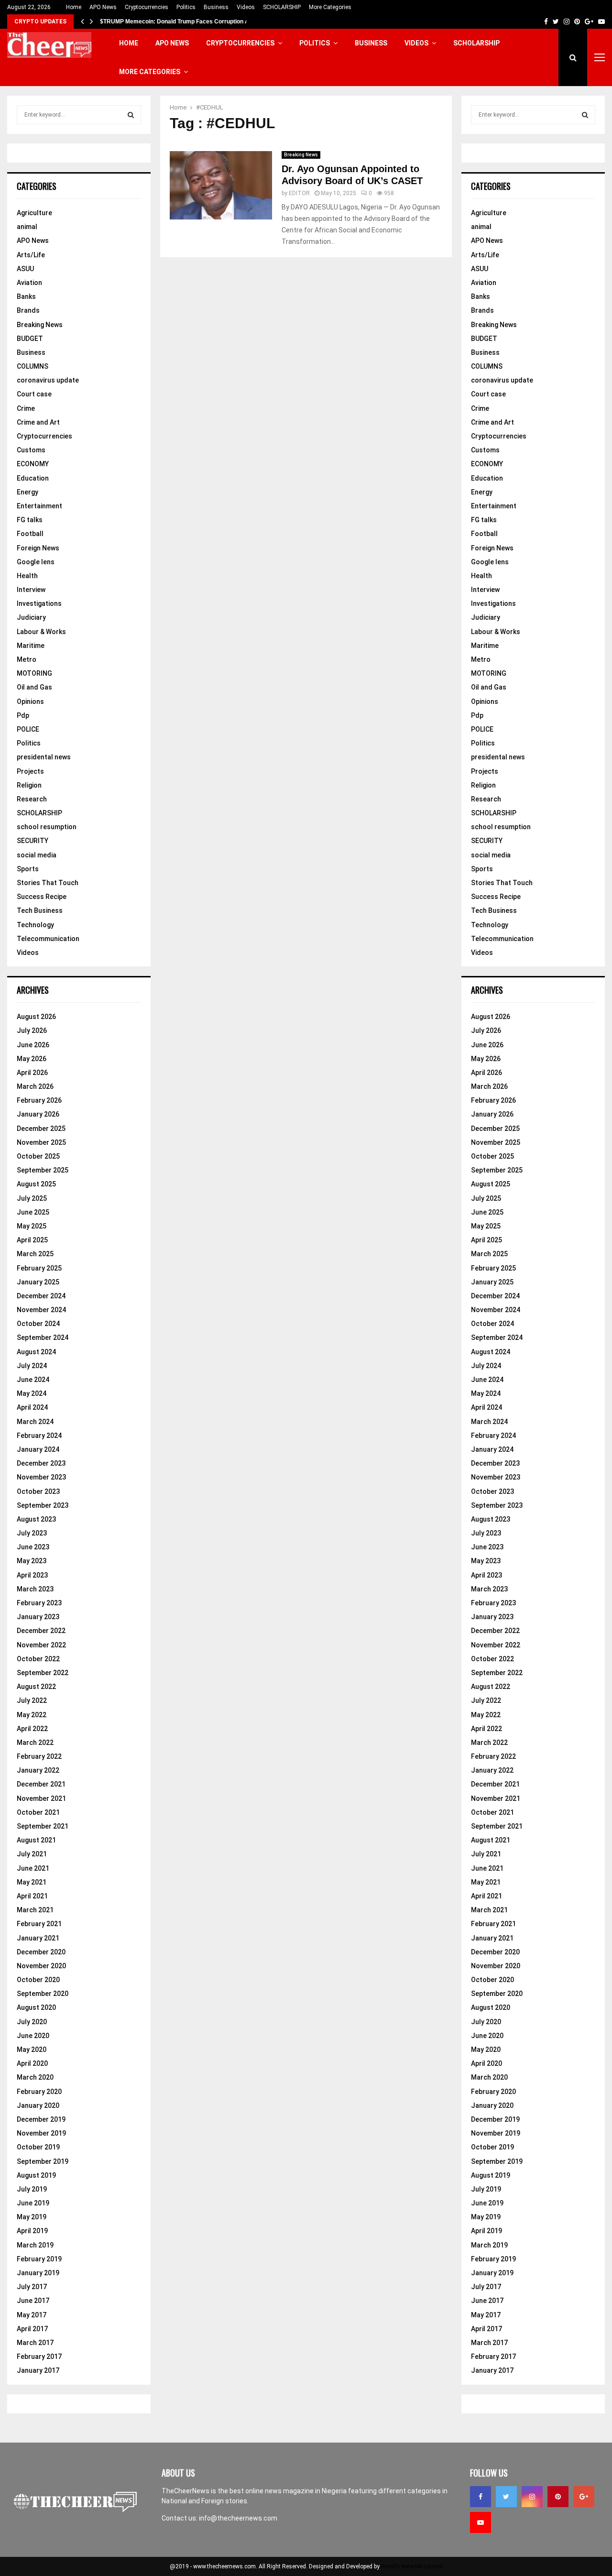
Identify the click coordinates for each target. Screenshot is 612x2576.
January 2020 (38, 2105)
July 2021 (32, 1854)
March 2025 (35, 1254)
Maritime (31, 646)
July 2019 (32, 2189)
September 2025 (43, 1170)
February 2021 (39, 1924)
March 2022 (35, 1743)
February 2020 (39, 2092)
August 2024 (36, 1352)
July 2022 (32, 1700)
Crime (26, 408)
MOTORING (34, 673)
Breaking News (301, 155)
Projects (30, 771)
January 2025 (38, 1282)
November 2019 (41, 2133)
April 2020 (32, 2063)
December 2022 (41, 1631)
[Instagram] (532, 2497)
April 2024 (32, 1407)
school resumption (47, 827)
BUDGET (30, 339)
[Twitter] (506, 2497)
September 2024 (43, 1337)
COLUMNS (33, 366)
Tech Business (40, 910)
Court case (34, 394)
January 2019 (38, 2273)
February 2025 (39, 1268)
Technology (35, 925)
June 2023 (33, 1547)
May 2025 (32, 1226)
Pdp (23, 715)
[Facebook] (481, 2497)
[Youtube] (481, 2522)
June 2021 (33, 1868)
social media (37, 855)
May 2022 (32, 1715)
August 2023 (36, 1519)
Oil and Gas (34, 687)
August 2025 (36, 1184)
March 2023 (35, 1589)
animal (27, 227)
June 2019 (33, 2203)
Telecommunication (48, 939)
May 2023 (32, 1561)
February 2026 (39, 1100)
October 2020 (38, 1980)
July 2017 (32, 2287)
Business (216, 7)
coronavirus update (48, 380)
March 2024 (35, 1422)
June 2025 (33, 1212)
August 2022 (36, 1687)
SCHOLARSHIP (282, 7)
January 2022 (38, 1770)
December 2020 (41, 1952)
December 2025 (41, 1129)
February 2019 (39, 2259)
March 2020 (35, 2077)
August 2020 (36, 2007)
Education (33, 478)
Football (30, 534)
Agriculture (34, 213)
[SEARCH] (131, 115)
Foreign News (38, 548)
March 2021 (35, 1910)
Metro (27, 659)
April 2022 (32, 1729)
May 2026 (32, 1059)
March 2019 (35, 2245)
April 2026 (32, 1073)
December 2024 (41, 1296)
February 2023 (39, 1603)
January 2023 (38, 1617)
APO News (103, 7)
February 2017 (39, 2357)
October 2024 (38, 1324)
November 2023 (41, 1477)
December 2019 (41, 2119)
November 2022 (41, 1645)
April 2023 (32, 1575)
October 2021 (38, 1812)
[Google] (584, 2497)
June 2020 (33, 2036)
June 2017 (33, 2301)
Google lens (36, 562)
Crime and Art (38, 422)
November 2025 (41, 1142)
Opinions (30, 702)
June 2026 (33, 1045)
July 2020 (32, 2022)
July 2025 (32, 1198)
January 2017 (38, 2370)
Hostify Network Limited (412, 2566)
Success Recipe (42, 897)
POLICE (28, 729)
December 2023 (41, 1463)
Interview (31, 590)
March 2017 (35, 2343)
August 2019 (36, 2175)
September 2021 (43, 1826)
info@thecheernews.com (238, 2518)
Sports (28, 869)
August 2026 (36, 1017)
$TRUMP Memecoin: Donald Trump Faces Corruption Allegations (188, 22)
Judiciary (31, 617)
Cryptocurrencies (147, 7)
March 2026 (35, 1086)
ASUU (25, 269)
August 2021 (36, 1840)
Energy (27, 492)
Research (32, 799)
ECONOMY (33, 464)
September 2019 (43, 2161)
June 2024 (33, 1380)
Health (27, 576)
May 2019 (32, 2217)
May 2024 (32, 1393)
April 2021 (32, 1896)
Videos (246, 7)
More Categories (330, 7)
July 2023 (32, 1533)
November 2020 (41, 1966)
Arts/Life (31, 255)
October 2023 (38, 1491)
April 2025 (32, 1240)
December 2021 (41, 1784)
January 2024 (38, 1449)
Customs (31, 450)
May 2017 (32, 2315)
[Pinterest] (558, 2497)
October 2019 (38, 2147)
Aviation (29, 283)
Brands (28, 310)
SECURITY (33, 841)
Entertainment (39, 506)
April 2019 (32, 2231)
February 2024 (39, 1436)
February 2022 (39, 1756)
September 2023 (43, 1505)
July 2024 (32, 1366)
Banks (26, 296)
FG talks (30, 520)
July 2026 (32, 1030)
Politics (186, 7)
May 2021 (32, 1882)
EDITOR (299, 193)
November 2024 (41, 1310)
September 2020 (43, 1994)
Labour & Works (41, 632)
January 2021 (38, 1938)
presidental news (44, 757)
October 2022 (38, 1659)
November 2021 (41, 1798)
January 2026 (38, 1114)
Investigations (39, 603)
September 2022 (43, 1673)
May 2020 (32, 2050)
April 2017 (32, 2329)
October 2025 (38, 1156)
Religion (29, 785)
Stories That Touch (48, 883)
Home (74, 7)
